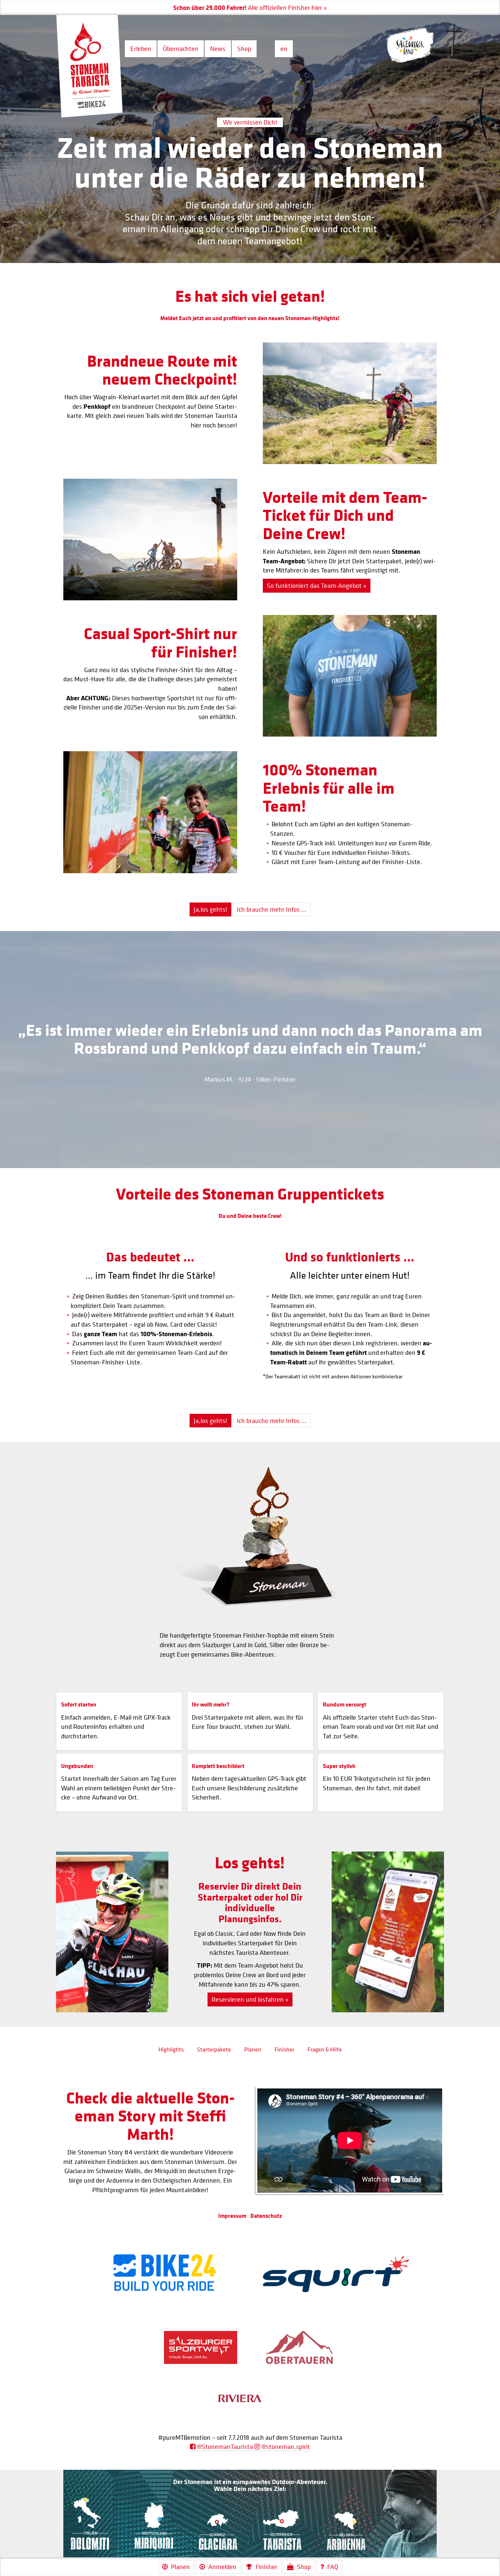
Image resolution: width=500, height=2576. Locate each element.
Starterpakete (214, 2049)
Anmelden (222, 2567)
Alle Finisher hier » (214, 8)
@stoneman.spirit (285, 2447)
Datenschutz (266, 2216)
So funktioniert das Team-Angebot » (317, 585)
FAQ (333, 2567)
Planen (253, 2049)
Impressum (232, 2216)
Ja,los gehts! (210, 909)
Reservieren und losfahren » (250, 1999)
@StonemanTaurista (224, 2447)
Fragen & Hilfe (325, 2049)
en (284, 49)
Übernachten (181, 49)
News (218, 49)
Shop (244, 49)
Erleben (141, 49)
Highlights (171, 2049)
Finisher (284, 2049)
